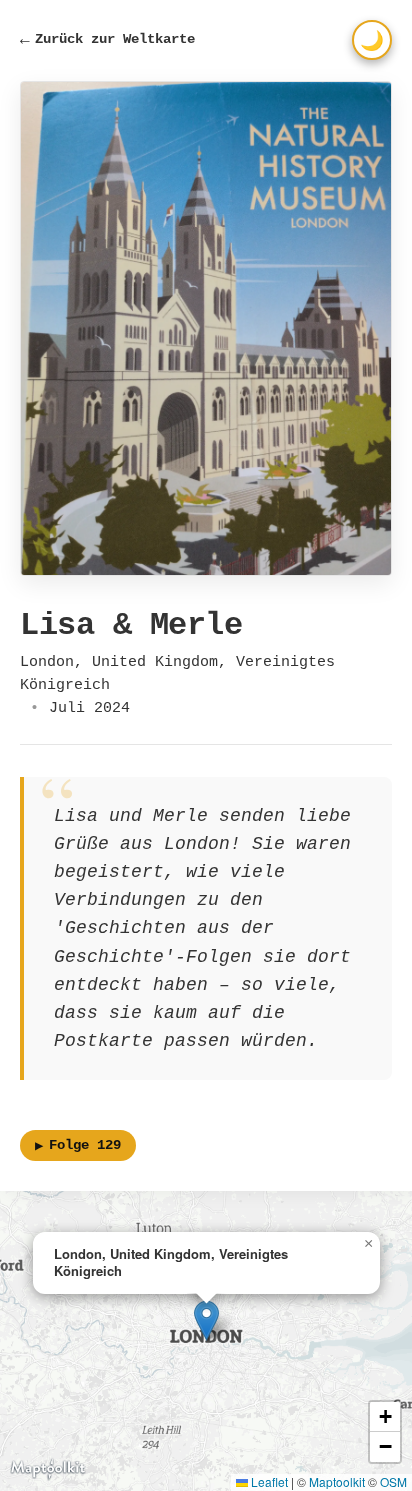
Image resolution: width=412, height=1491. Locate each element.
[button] (206, 1320)
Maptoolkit (337, 1481)
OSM (393, 1481)
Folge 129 (78, 1146)
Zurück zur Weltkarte (107, 39)
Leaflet (268, 1481)
